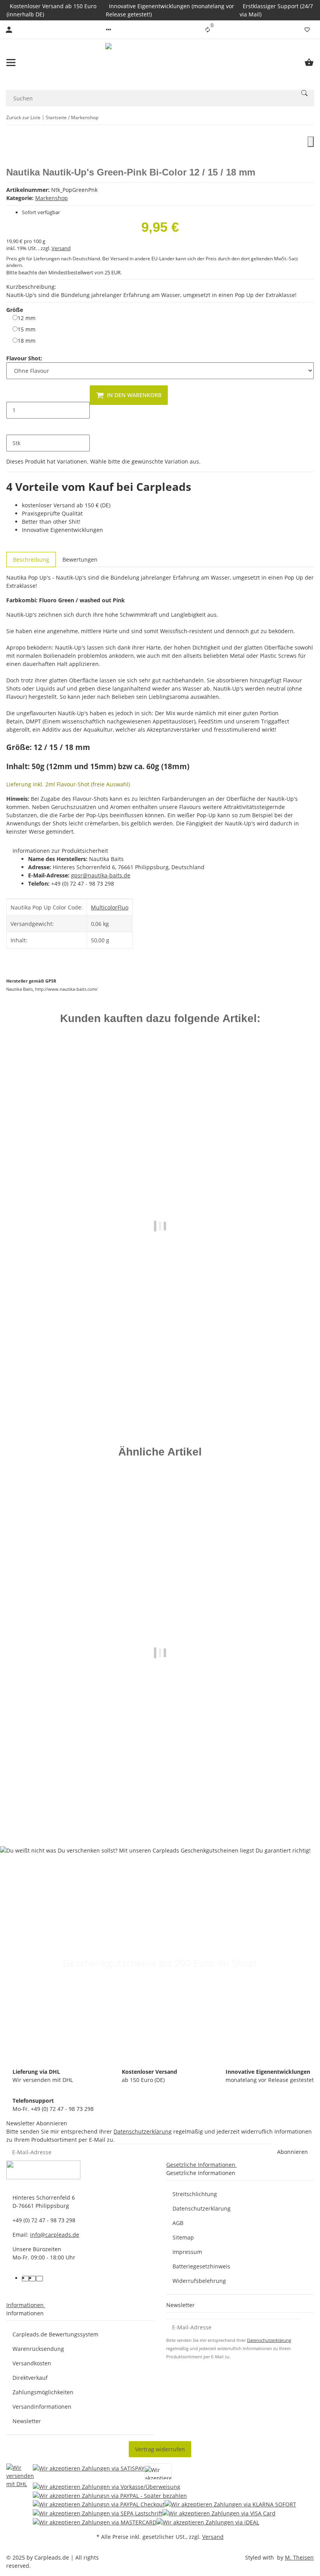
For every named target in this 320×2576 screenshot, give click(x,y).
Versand (61, 248)
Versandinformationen (42, 2407)
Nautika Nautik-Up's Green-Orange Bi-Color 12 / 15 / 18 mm (160, 1801)
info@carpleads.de (55, 2235)
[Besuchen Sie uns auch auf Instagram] (39, 2279)
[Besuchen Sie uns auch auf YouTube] (32, 2279)
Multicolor (104, 907)
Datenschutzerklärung (143, 2131)
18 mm (27, 340)
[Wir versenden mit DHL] (20, 2495)
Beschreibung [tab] (31, 559)
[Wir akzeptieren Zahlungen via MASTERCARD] (95, 2522)
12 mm (27, 318)
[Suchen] (304, 93)
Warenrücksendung (38, 2349)
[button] (108, 30)
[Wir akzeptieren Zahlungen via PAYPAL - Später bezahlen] (110, 2495)
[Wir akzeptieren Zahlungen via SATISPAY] (89, 2473)
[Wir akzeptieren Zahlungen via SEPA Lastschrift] (98, 2513)
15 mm (27, 329)
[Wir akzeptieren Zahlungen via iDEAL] (208, 2522)
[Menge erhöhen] (12, 427)
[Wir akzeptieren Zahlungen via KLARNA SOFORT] (230, 2504)
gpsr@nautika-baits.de (101, 875)
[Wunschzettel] (307, 30)
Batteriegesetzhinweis (201, 2266)
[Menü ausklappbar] (11, 63)
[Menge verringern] (12, 394)
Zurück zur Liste (23, 117)
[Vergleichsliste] (208, 30)
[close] (311, 142)
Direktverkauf (30, 2378)
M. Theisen (299, 2557)
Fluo (123, 907)
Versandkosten (32, 2363)
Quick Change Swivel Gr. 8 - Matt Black (160, 1371)
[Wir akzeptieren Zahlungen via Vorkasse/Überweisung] (107, 2486)
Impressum (187, 2252)
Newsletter (27, 2421)
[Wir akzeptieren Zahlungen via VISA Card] (219, 2513)
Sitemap (183, 2237)
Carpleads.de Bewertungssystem (55, 2334)
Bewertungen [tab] (80, 559)
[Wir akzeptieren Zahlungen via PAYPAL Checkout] (99, 2504)
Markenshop (52, 198)
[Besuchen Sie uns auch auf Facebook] (25, 2279)
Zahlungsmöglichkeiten (43, 2392)
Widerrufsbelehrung (199, 2281)
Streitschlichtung (195, 2194)
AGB (178, 2223)
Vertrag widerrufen (160, 2449)
